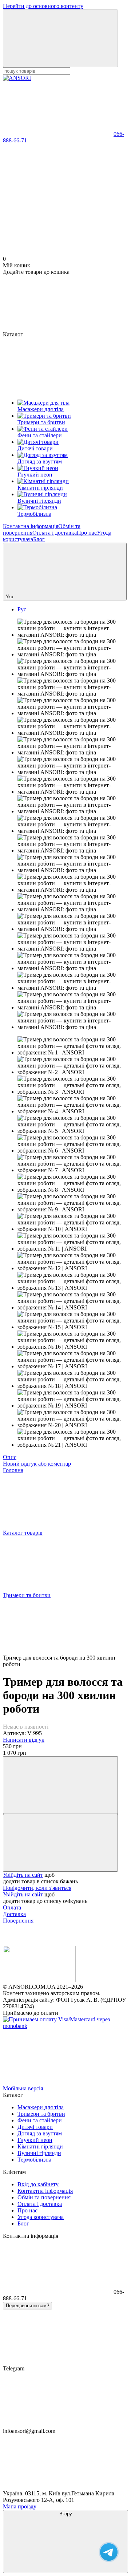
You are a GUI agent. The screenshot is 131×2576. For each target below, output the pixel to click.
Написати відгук (24, 1740)
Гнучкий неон (35, 2140)
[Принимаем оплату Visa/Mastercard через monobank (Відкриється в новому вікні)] (65, 2026)
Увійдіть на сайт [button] (23, 1875)
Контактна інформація (31, 526)
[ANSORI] (39, 1980)
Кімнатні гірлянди (40, 2146)
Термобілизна (34, 2160)
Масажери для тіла (41, 2107)
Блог (39, 539)
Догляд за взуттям (40, 2133)
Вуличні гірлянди (39, 2153)
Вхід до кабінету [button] (38, 2184)
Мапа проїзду (20, 2506)
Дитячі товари (35, 2127)
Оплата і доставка (55, 533)
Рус (22, 609)
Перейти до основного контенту (43, 6)
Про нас (87, 533)
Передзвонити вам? (27, 2306)
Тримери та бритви (41, 2114)
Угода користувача (41, 2217)
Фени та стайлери (40, 2120)
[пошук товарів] (60, 38)
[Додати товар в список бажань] (60, 1843)
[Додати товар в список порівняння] (60, 1785)
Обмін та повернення (44, 2197)
